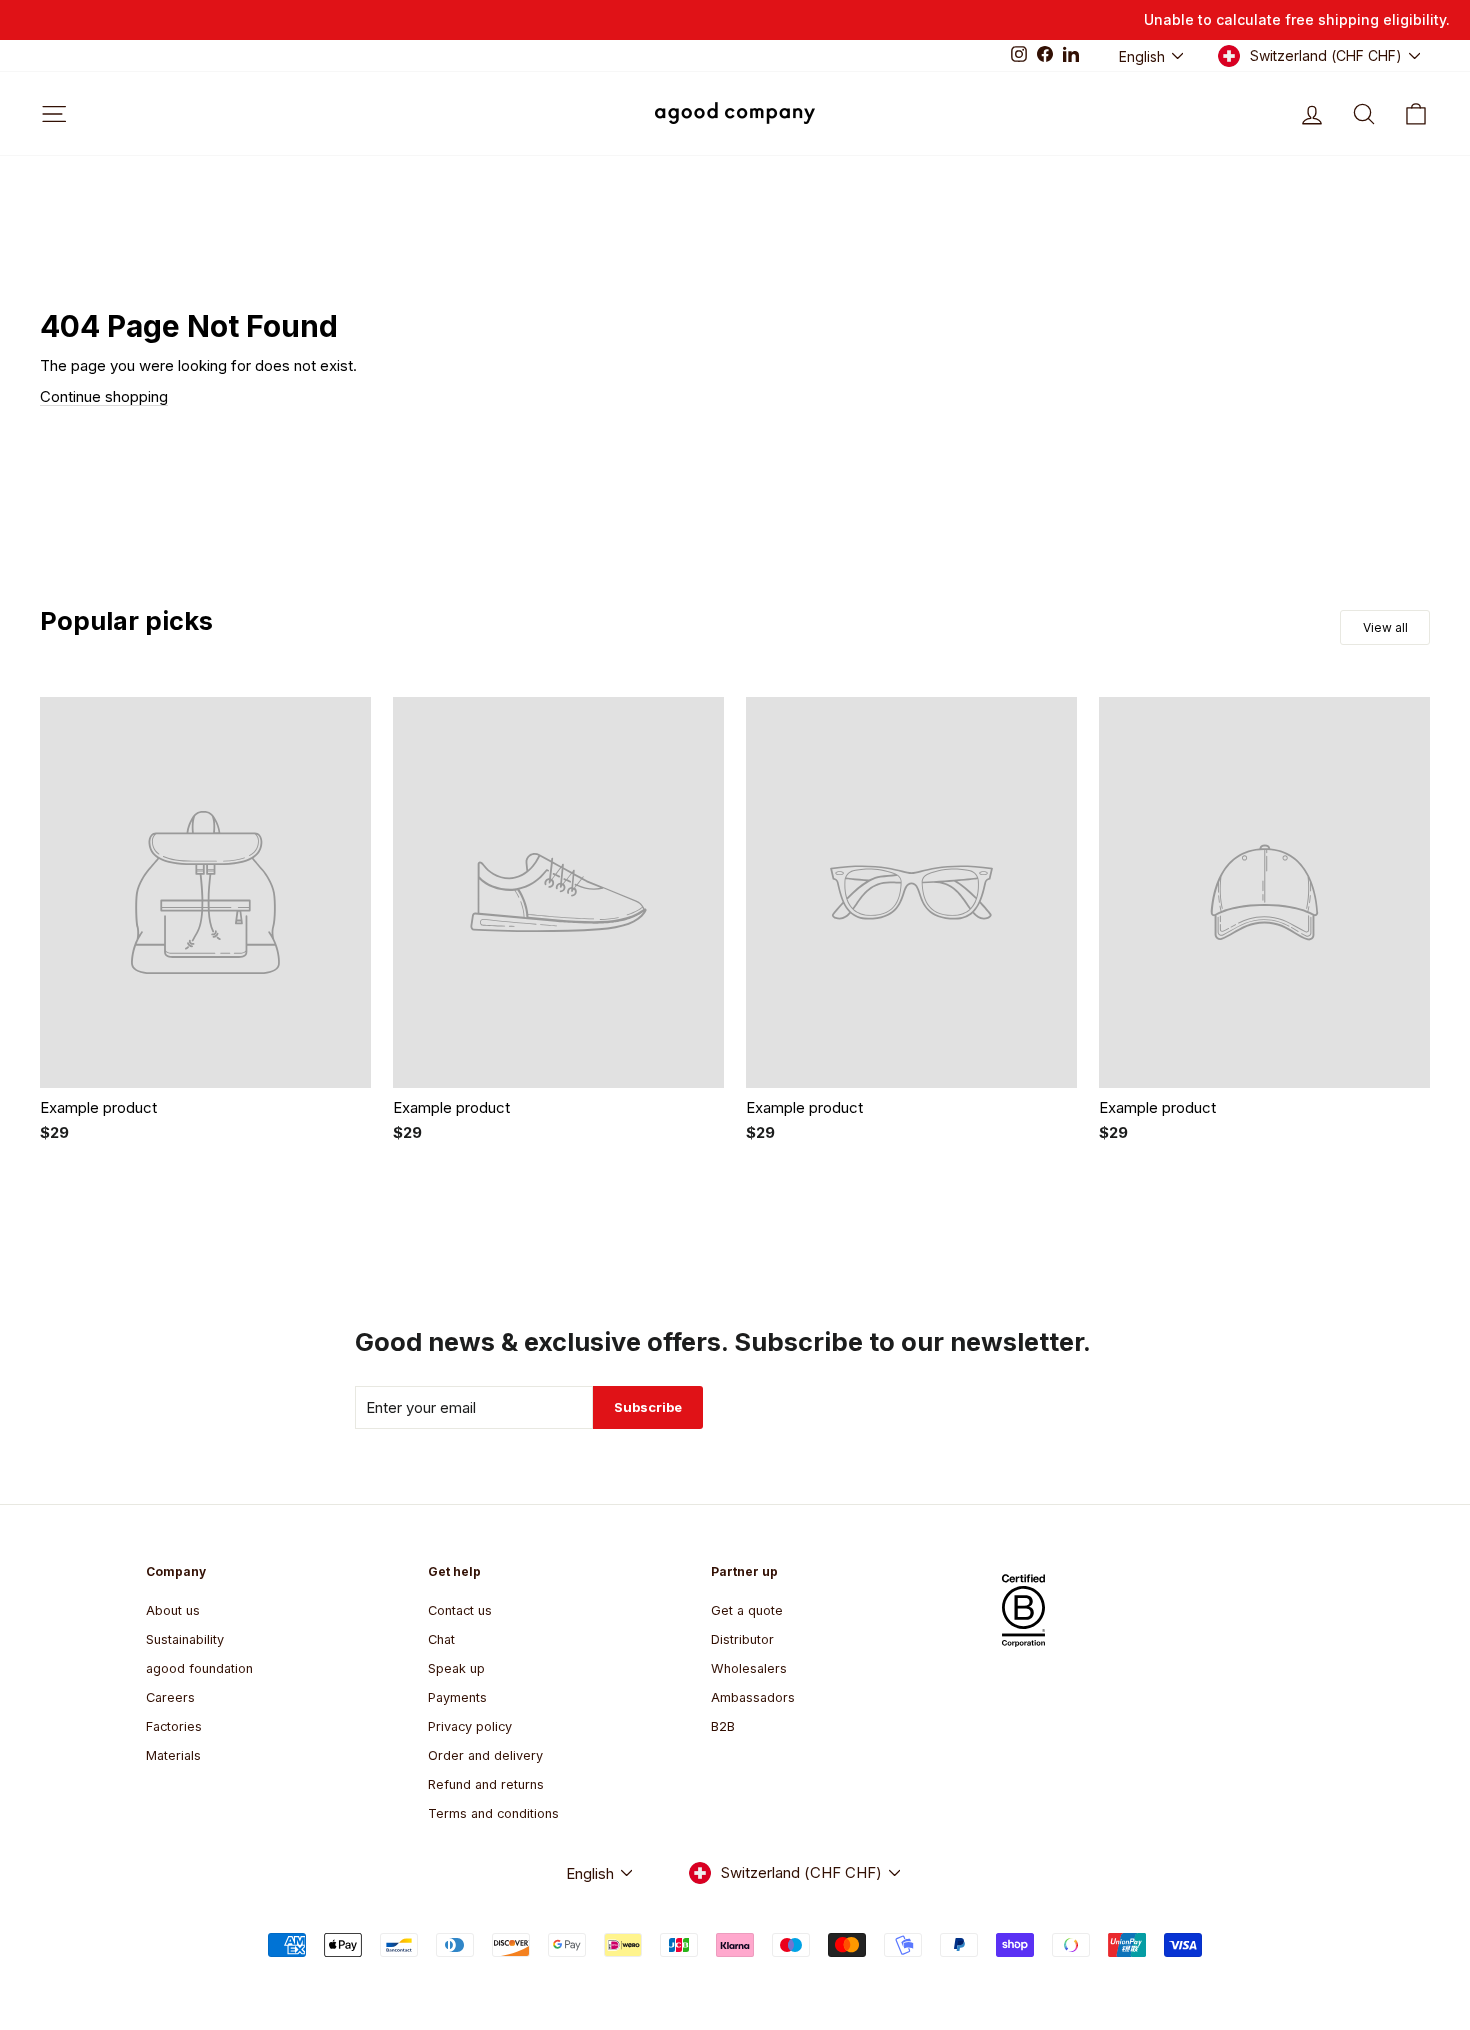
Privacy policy (470, 1726)
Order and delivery (485, 1755)
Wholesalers (749, 1668)
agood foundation (199, 1668)
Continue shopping (104, 396)
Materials (173, 1755)
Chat (441, 1639)
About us (173, 1610)
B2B (723, 1726)
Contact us (460, 1610)
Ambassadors (753, 1697)
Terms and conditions (493, 1813)
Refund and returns (486, 1784)
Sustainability (185, 1639)
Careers (170, 1697)
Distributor (742, 1639)
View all (1385, 627)
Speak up (456, 1668)
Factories (174, 1726)
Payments (457, 1697)
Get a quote (747, 1610)
